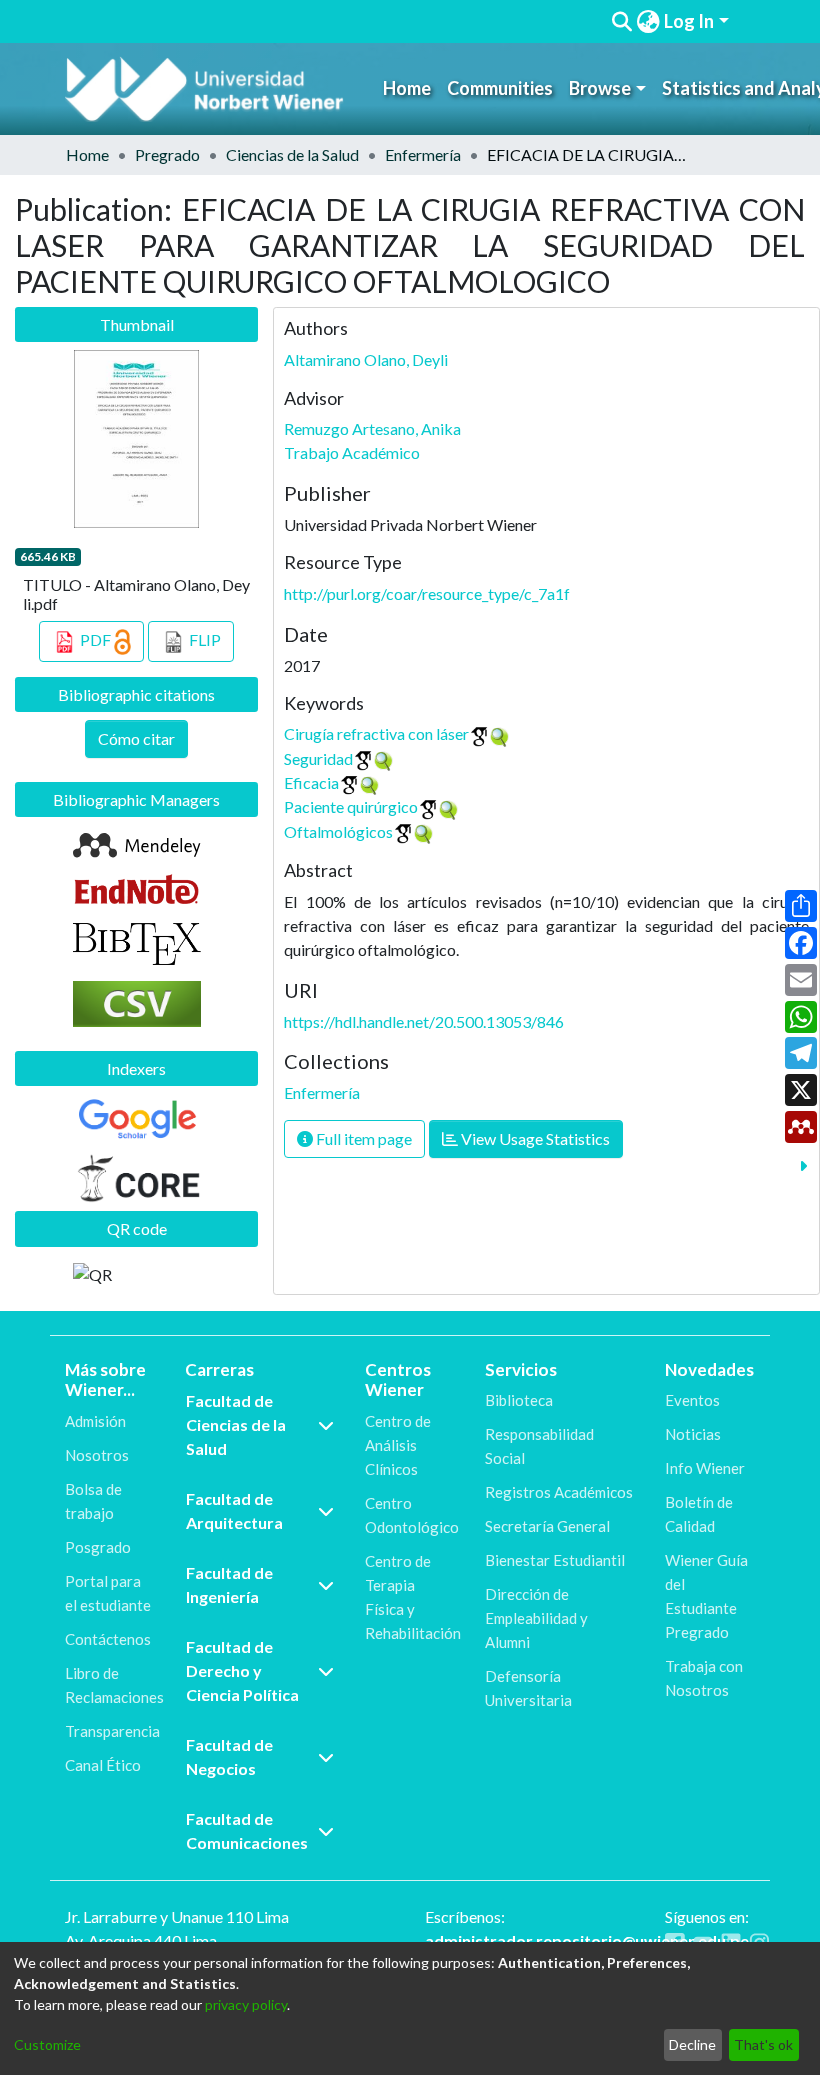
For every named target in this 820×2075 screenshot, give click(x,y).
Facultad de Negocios (229, 1756)
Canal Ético (103, 1765)
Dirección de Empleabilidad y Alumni (536, 1618)
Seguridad (318, 758)
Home (407, 88)
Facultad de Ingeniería (229, 1584)
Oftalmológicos (338, 831)
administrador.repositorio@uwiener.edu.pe (587, 1940)
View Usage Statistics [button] (534, 1138)
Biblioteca (519, 1400)
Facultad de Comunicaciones (247, 1830)
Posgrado (98, 1547)
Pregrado (167, 154)
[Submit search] (621, 22)
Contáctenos (108, 1639)
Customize (47, 2044)
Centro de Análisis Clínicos (398, 1445)
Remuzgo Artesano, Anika (372, 428)
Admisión (95, 1421)
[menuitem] (648, 21)
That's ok (763, 2044)
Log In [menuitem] (689, 21)
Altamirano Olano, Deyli (366, 359)
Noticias (693, 1434)
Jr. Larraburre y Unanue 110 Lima (177, 1916)
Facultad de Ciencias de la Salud (236, 1424)
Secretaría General (547, 1526)
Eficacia (311, 782)
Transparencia (112, 1731)
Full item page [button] (362, 1138)
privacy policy (246, 2004)
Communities (500, 88)
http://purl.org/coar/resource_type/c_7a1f (427, 593)
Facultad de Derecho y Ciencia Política (242, 1670)
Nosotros (97, 1455)
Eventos (692, 1400)
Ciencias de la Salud (292, 154)
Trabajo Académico (352, 452)
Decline (692, 2044)
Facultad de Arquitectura (234, 1510)
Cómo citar (136, 738)
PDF (95, 639)
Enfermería (423, 154)
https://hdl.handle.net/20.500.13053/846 (424, 1021)
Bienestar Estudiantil (555, 1560)
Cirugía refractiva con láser (376, 733)
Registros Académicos (559, 1492)
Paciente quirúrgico (351, 806)
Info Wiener (705, 1468)
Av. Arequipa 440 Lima (141, 1940)
